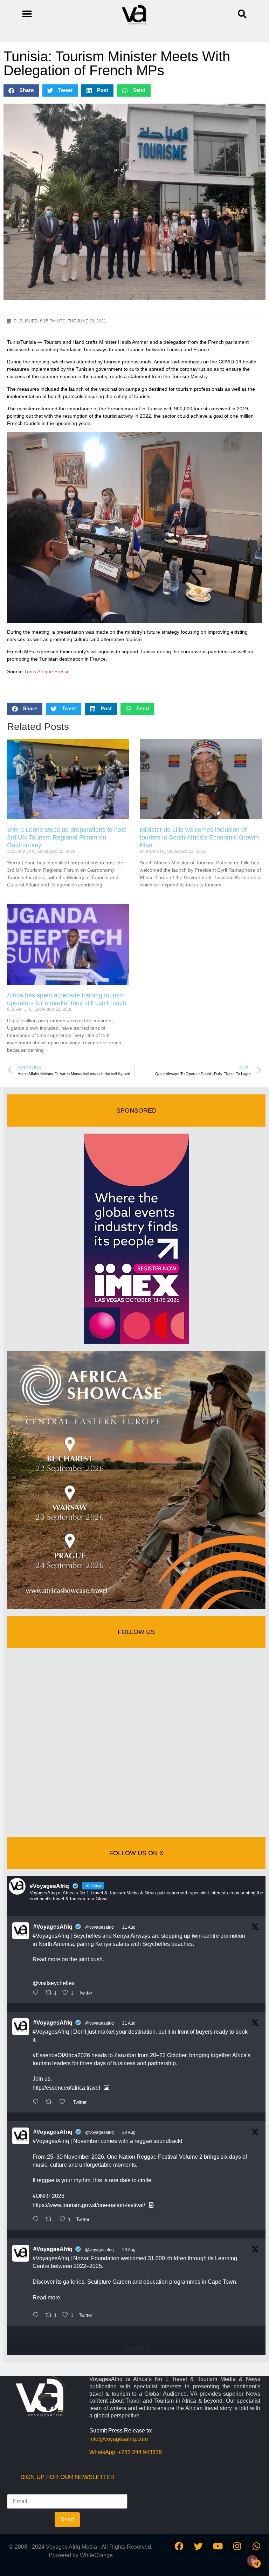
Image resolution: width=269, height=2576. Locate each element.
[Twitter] (199, 2546)
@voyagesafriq (99, 1927)
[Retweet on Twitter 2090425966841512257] (51, 2220)
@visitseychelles (54, 1983)
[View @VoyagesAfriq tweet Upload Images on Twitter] (106, 2088)
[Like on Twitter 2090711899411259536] (64, 2102)
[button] (242, 14)
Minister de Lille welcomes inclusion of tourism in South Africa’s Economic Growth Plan (199, 837)
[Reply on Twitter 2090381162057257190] (37, 2316)
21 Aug (129, 1927)
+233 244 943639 (140, 2452)
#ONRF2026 (49, 2196)
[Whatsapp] (256, 2546)
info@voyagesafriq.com (119, 2439)
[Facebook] (179, 2546)
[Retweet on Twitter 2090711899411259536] (51, 2102)
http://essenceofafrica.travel (66, 2088)
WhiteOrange (96, 2555)
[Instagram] (237, 2546)
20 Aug (129, 2132)
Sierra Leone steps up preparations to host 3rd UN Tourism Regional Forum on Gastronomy (67, 837)
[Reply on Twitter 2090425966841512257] (37, 2220)
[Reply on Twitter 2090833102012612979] (37, 1993)
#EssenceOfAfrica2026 (61, 2055)
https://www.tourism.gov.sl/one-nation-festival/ (89, 2205)
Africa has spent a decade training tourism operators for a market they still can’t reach (67, 999)
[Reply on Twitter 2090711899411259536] (37, 2102)
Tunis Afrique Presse (47, 671)
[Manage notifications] (253, 2561)
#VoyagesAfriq (53, 1927)
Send (67, 2519)
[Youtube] (218, 2546)
